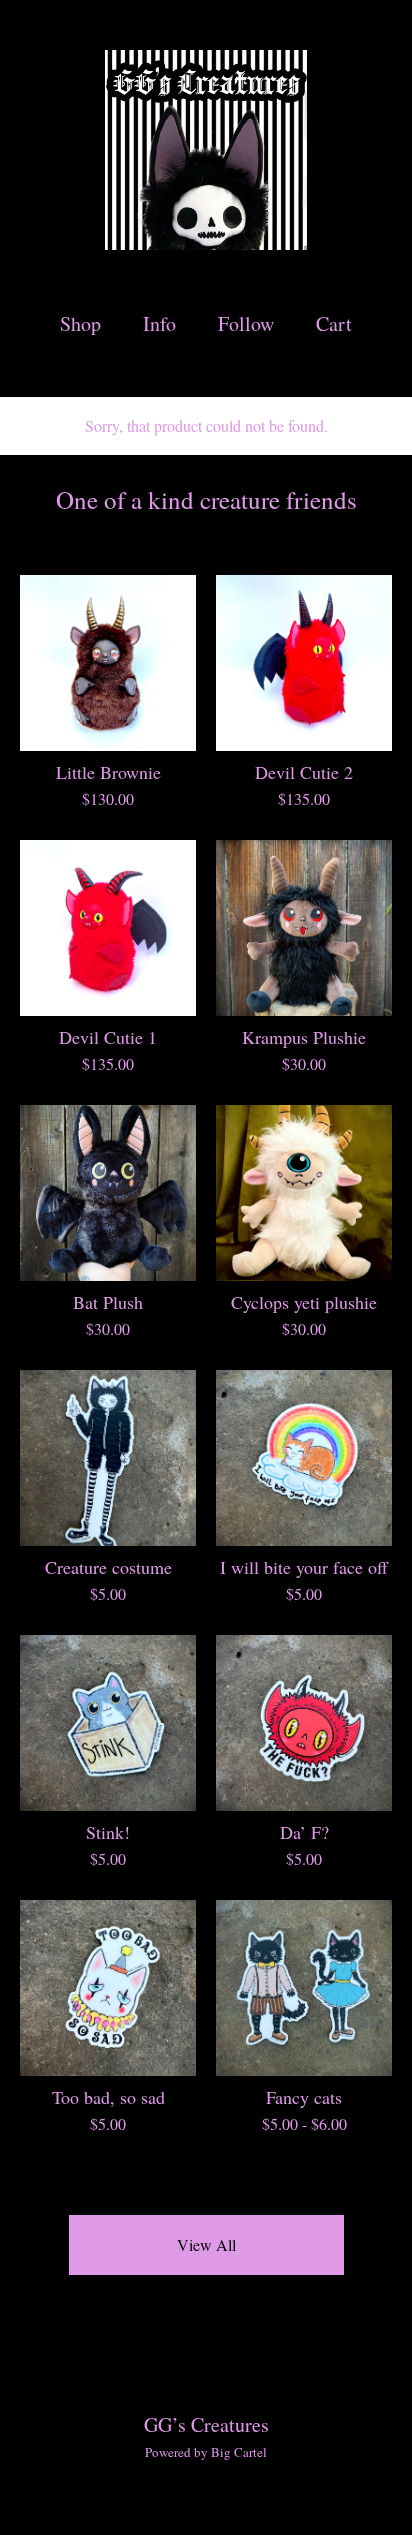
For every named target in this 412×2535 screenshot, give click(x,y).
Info (159, 323)
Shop (80, 323)
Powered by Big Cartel (206, 2452)
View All (206, 2244)
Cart (335, 323)
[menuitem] (80, 323)
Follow (246, 323)
